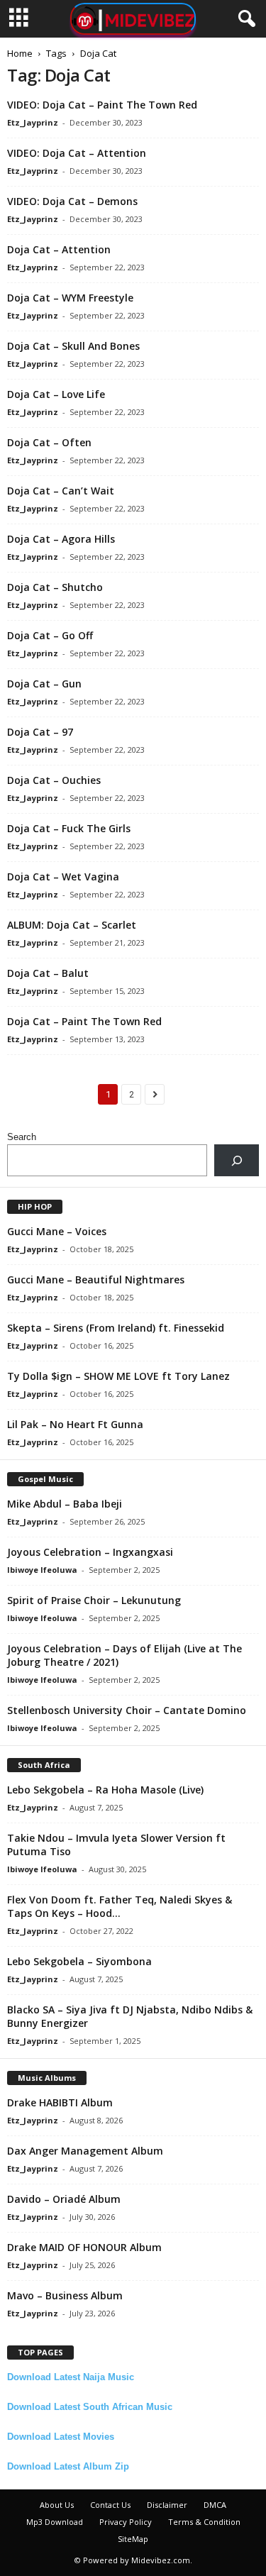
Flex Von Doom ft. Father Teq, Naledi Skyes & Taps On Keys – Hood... (120, 1906)
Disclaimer (167, 2505)
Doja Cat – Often (49, 442)
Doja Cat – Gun (44, 684)
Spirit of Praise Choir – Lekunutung (94, 1600)
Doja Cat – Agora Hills (61, 539)
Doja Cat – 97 (40, 732)
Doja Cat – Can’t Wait (61, 491)
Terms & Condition (204, 2522)
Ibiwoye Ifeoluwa (42, 1570)
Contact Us (110, 2505)
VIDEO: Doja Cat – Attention (77, 153)
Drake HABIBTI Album (60, 2102)
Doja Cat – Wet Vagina (63, 877)
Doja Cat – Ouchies (54, 780)
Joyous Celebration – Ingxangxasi (90, 1552)
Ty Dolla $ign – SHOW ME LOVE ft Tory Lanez (118, 1376)
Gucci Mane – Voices (57, 1231)
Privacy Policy (126, 2522)
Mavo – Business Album (65, 2295)
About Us (57, 2505)
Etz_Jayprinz (33, 122)
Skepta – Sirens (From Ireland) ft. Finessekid (116, 1328)
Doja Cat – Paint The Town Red (84, 1021)
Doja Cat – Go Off (50, 635)
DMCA (215, 2505)
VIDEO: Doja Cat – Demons (72, 201)
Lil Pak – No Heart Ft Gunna (75, 1424)
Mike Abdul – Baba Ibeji (65, 1504)
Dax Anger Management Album (85, 2151)
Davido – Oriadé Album (64, 2199)
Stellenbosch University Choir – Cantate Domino (127, 1710)
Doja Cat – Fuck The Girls (69, 828)
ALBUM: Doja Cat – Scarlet (72, 925)
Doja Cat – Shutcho (55, 587)
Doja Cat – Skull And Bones (73, 346)
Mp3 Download (55, 2522)
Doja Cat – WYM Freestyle (70, 298)
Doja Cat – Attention (59, 249)
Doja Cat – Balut (48, 973)
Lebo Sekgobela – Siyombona (79, 1961)
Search (22, 1137)
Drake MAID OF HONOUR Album (84, 2247)
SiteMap (133, 2539)
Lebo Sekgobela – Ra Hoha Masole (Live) (105, 1790)
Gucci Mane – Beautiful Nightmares (96, 1279)
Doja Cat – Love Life (56, 394)
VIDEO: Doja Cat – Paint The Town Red (102, 105)
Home (20, 53)
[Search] (237, 1160)
